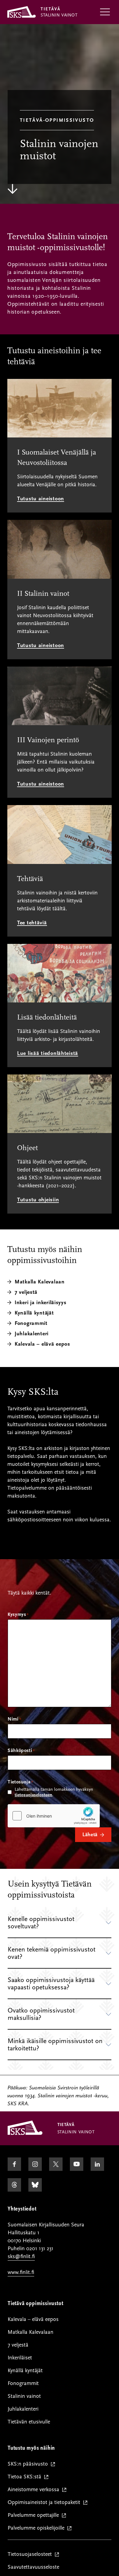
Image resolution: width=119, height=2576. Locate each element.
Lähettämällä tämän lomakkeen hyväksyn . (54, 1792)
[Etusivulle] (25, 2133)
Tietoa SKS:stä (26, 2477)
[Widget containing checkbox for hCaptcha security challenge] (54, 1816)
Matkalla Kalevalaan (31, 2332)
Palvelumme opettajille (35, 2515)
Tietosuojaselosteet (31, 2554)
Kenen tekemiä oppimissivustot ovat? (52, 1953)
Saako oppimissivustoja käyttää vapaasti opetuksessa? (51, 1984)
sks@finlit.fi (21, 2256)
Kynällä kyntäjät (25, 2371)
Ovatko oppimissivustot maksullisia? (41, 2014)
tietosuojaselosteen (33, 1795)
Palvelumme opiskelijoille (37, 2528)
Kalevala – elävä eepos (42, 1344)
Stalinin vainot (24, 2396)
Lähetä (90, 1835)
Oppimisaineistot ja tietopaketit (45, 2503)
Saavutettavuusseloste (33, 2567)
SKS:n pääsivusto (29, 2464)
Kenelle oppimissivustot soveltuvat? (41, 1923)
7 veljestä (18, 2345)
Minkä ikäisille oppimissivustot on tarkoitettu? (55, 2045)
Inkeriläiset (20, 2358)
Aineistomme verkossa (35, 2490)
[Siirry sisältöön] (13, 189)
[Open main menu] (105, 12)
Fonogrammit (23, 2383)
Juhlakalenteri (23, 2409)
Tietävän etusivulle (29, 2422)
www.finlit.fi (21, 2272)
